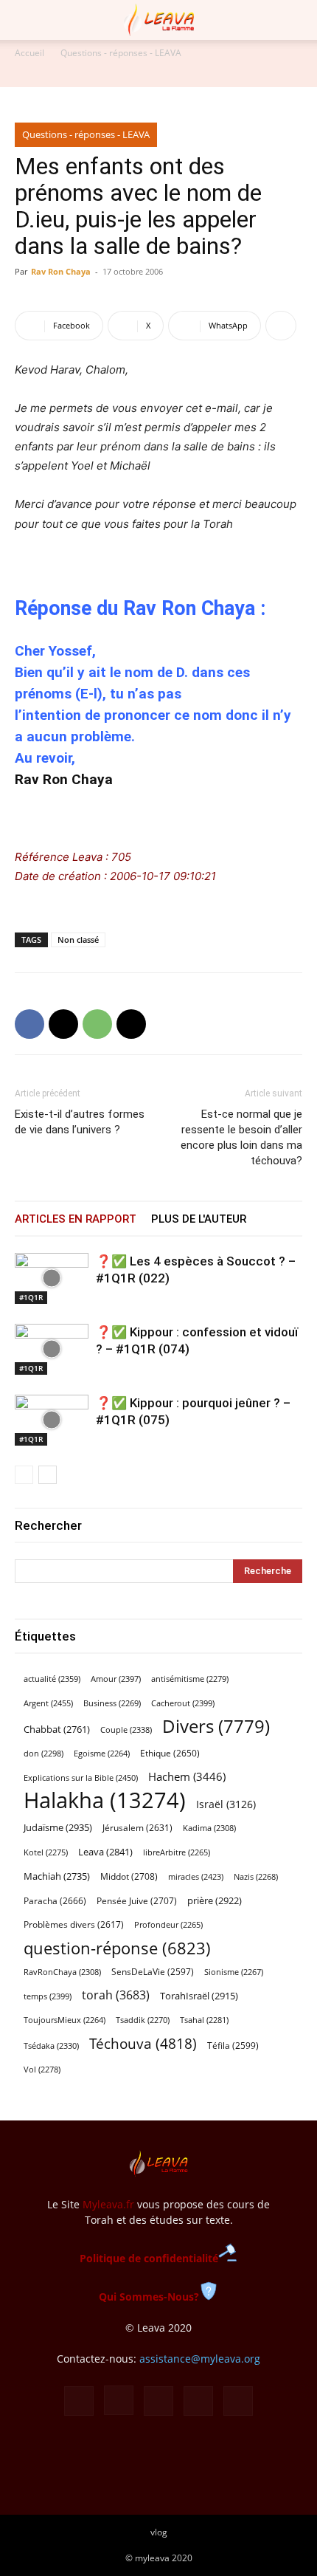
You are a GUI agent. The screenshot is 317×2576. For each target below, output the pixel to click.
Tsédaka (51, 2046)
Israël (226, 1804)
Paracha (55, 1901)
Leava (105, 1852)
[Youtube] (238, 2401)
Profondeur (168, 1925)
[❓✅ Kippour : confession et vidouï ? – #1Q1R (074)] (52, 1349)
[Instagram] (119, 2400)
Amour (116, 1679)
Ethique (170, 1753)
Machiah (57, 1876)
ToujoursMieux (65, 2020)
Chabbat (57, 1730)
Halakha (105, 1800)
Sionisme (234, 1972)
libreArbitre (177, 1852)
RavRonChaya (62, 1972)
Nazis (256, 1877)
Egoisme (102, 1754)
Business (112, 1703)
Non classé (78, 940)
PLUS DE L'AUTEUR (199, 1219)
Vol (42, 2070)
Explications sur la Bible (81, 1778)
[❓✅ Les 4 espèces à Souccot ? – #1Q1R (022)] (52, 1278)
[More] (281, 326)
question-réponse (117, 1948)
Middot (129, 1876)
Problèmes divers (74, 1924)
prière (215, 1900)
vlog (159, 2532)
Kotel (46, 1852)
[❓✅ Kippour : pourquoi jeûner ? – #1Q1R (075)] (52, 1420)
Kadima (209, 1828)
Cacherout (183, 1703)
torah (116, 1995)
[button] (25, 20)
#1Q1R (31, 1297)
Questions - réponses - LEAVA (121, 53)
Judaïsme (58, 1827)
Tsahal (204, 2020)
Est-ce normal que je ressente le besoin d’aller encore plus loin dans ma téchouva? (241, 1137)
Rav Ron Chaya (61, 271)
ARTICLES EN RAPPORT (76, 1219)
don (43, 1754)
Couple (126, 1730)
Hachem (187, 1776)
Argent (48, 1703)
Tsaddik (143, 2020)
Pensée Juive (137, 1901)
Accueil (29, 53)
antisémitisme (190, 1679)
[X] (63, 1024)
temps (48, 1996)
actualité (52, 1679)
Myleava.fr (108, 2204)
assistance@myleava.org (200, 2359)
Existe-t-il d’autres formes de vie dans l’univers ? (80, 1122)
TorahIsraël (199, 1996)
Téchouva (143, 2043)
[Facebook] (29, 1024)
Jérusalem (137, 1828)
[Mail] (158, 2401)
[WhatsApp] (97, 1024)
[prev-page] (24, 1475)
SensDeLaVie (153, 1971)
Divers (216, 1727)
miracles (196, 1876)
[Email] (131, 1024)
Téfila (233, 2045)
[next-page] (48, 1475)
